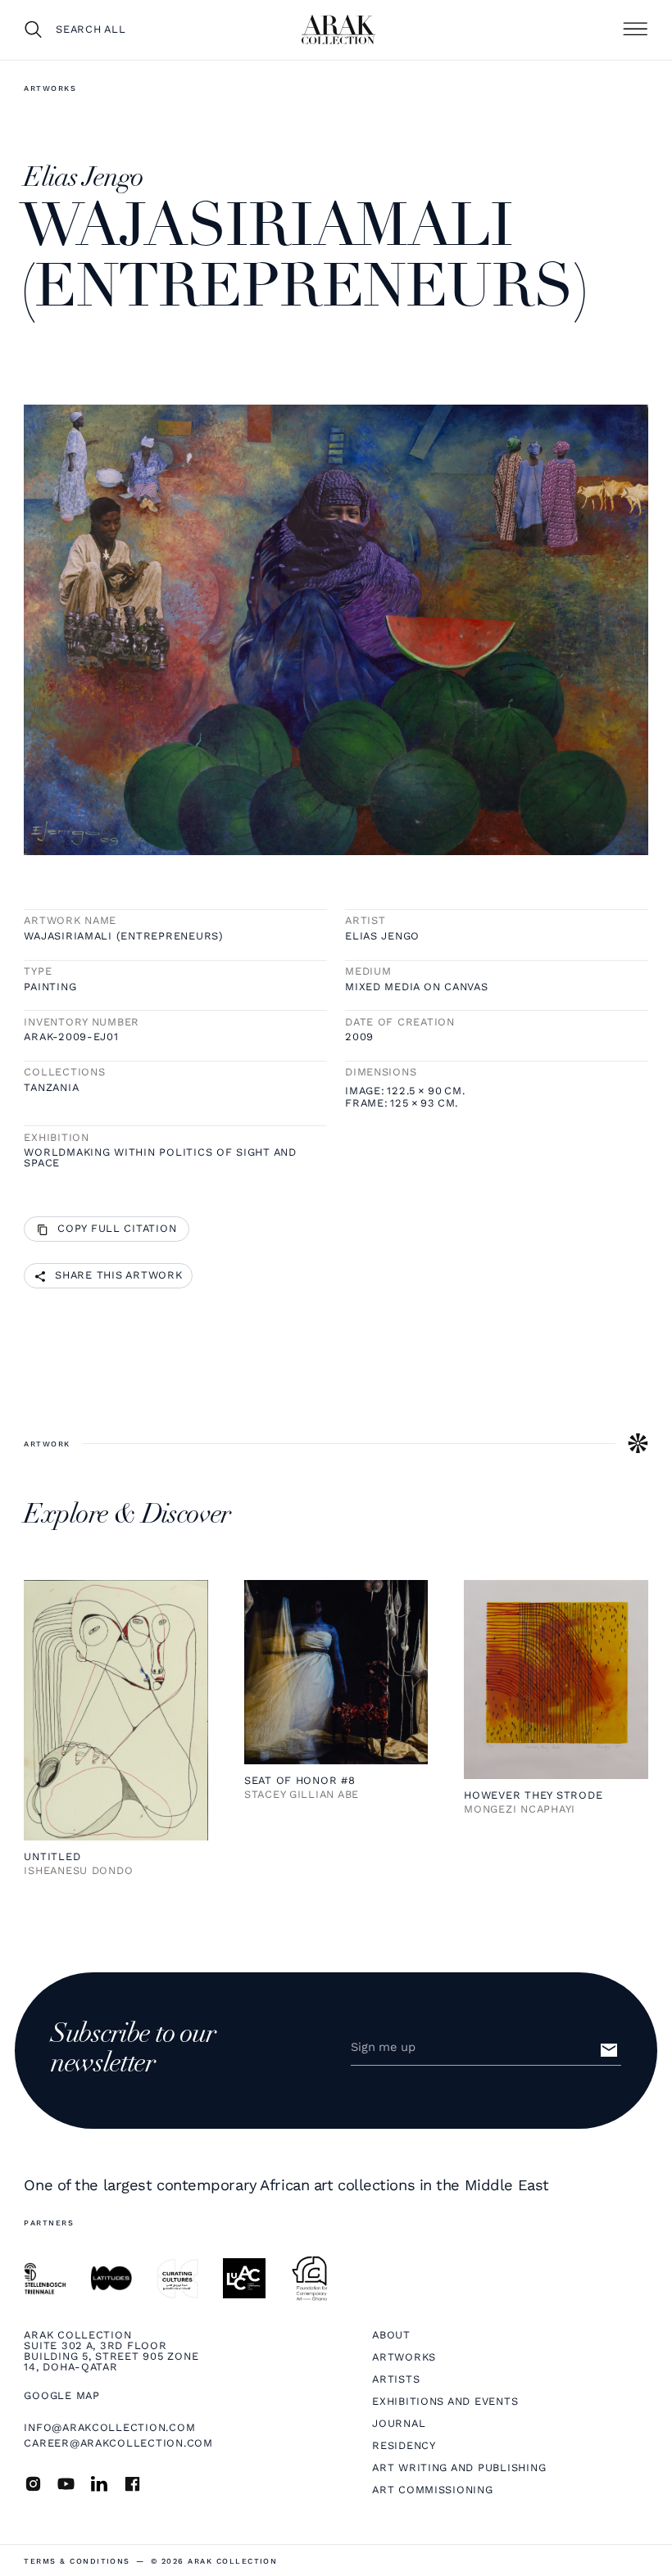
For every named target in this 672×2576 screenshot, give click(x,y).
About (391, 2336)
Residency (404, 2446)
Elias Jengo (382, 937)
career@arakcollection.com (118, 2443)
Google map (61, 2396)
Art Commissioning (433, 2490)
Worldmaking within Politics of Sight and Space (160, 1158)
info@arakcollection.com (109, 2427)
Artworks (50, 88)
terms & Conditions (77, 2561)
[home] (338, 29)
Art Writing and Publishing (459, 2468)
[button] (635, 29)
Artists (396, 2380)
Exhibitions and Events (445, 2402)
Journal (399, 2424)
